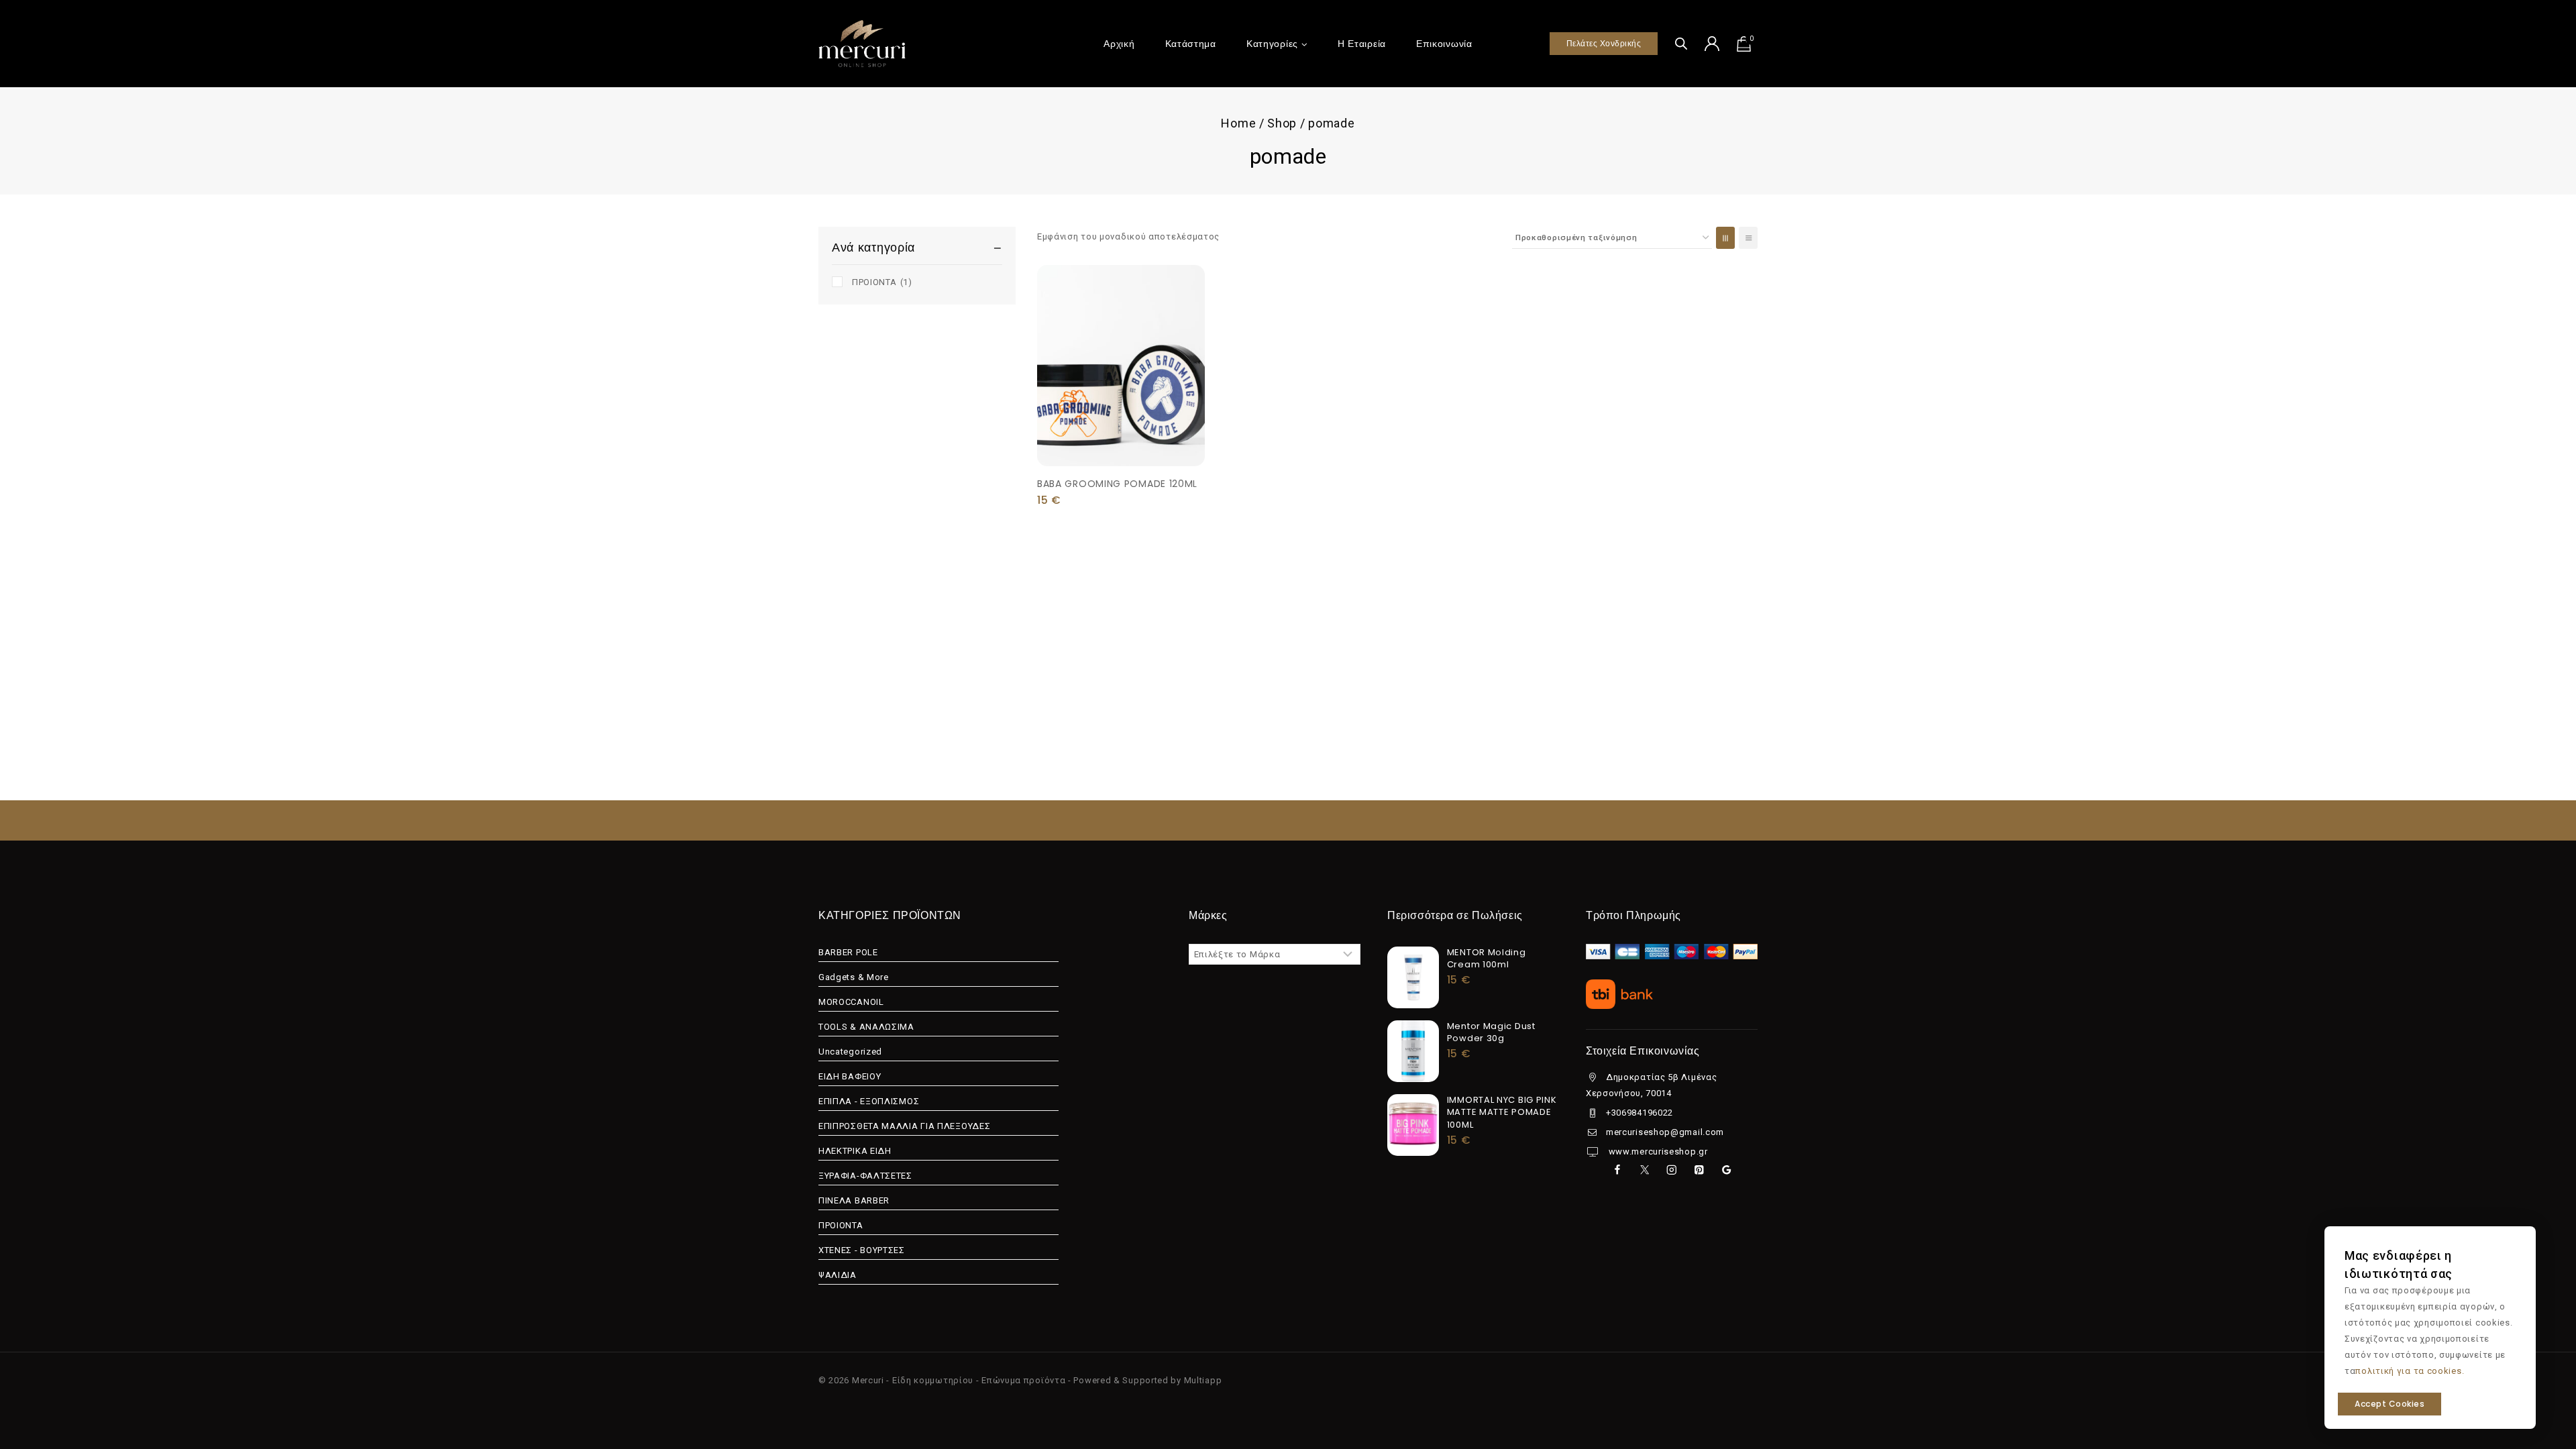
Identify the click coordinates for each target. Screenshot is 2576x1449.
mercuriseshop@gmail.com (1665, 1132)
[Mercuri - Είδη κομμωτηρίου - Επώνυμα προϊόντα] (862, 43)
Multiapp (1203, 1380)
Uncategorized (850, 1052)
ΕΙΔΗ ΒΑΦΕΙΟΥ (850, 1076)
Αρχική (1119, 44)
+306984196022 (1640, 1113)
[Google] (1726, 1170)
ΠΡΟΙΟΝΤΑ (882, 282)
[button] (1121, 435)
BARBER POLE (848, 952)
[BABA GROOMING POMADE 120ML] (1121, 366)
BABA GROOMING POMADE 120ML (1117, 484)
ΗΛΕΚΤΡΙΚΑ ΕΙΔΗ (855, 1151)
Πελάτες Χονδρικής (1604, 43)
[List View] (1748, 238)
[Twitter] (1645, 1170)
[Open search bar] (1681, 43)
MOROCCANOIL (851, 1002)
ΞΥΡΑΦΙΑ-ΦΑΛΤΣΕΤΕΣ (865, 1176)
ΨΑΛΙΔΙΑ (838, 1275)
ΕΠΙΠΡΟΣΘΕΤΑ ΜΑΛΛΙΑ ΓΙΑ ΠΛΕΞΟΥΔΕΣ (904, 1126)
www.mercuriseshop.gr (1657, 1151)
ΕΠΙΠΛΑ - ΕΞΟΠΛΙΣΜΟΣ (869, 1101)
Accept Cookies (2390, 1404)
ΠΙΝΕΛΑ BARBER (854, 1200)
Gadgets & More (854, 977)
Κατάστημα (1191, 44)
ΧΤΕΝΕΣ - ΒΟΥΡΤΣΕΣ (862, 1250)
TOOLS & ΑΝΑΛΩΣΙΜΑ (866, 1027)
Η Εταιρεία (1362, 44)
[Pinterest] (1699, 1170)
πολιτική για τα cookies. (2410, 1371)
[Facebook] (1617, 1170)
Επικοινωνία (1444, 44)
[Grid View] (1725, 238)
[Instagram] (1671, 1170)
